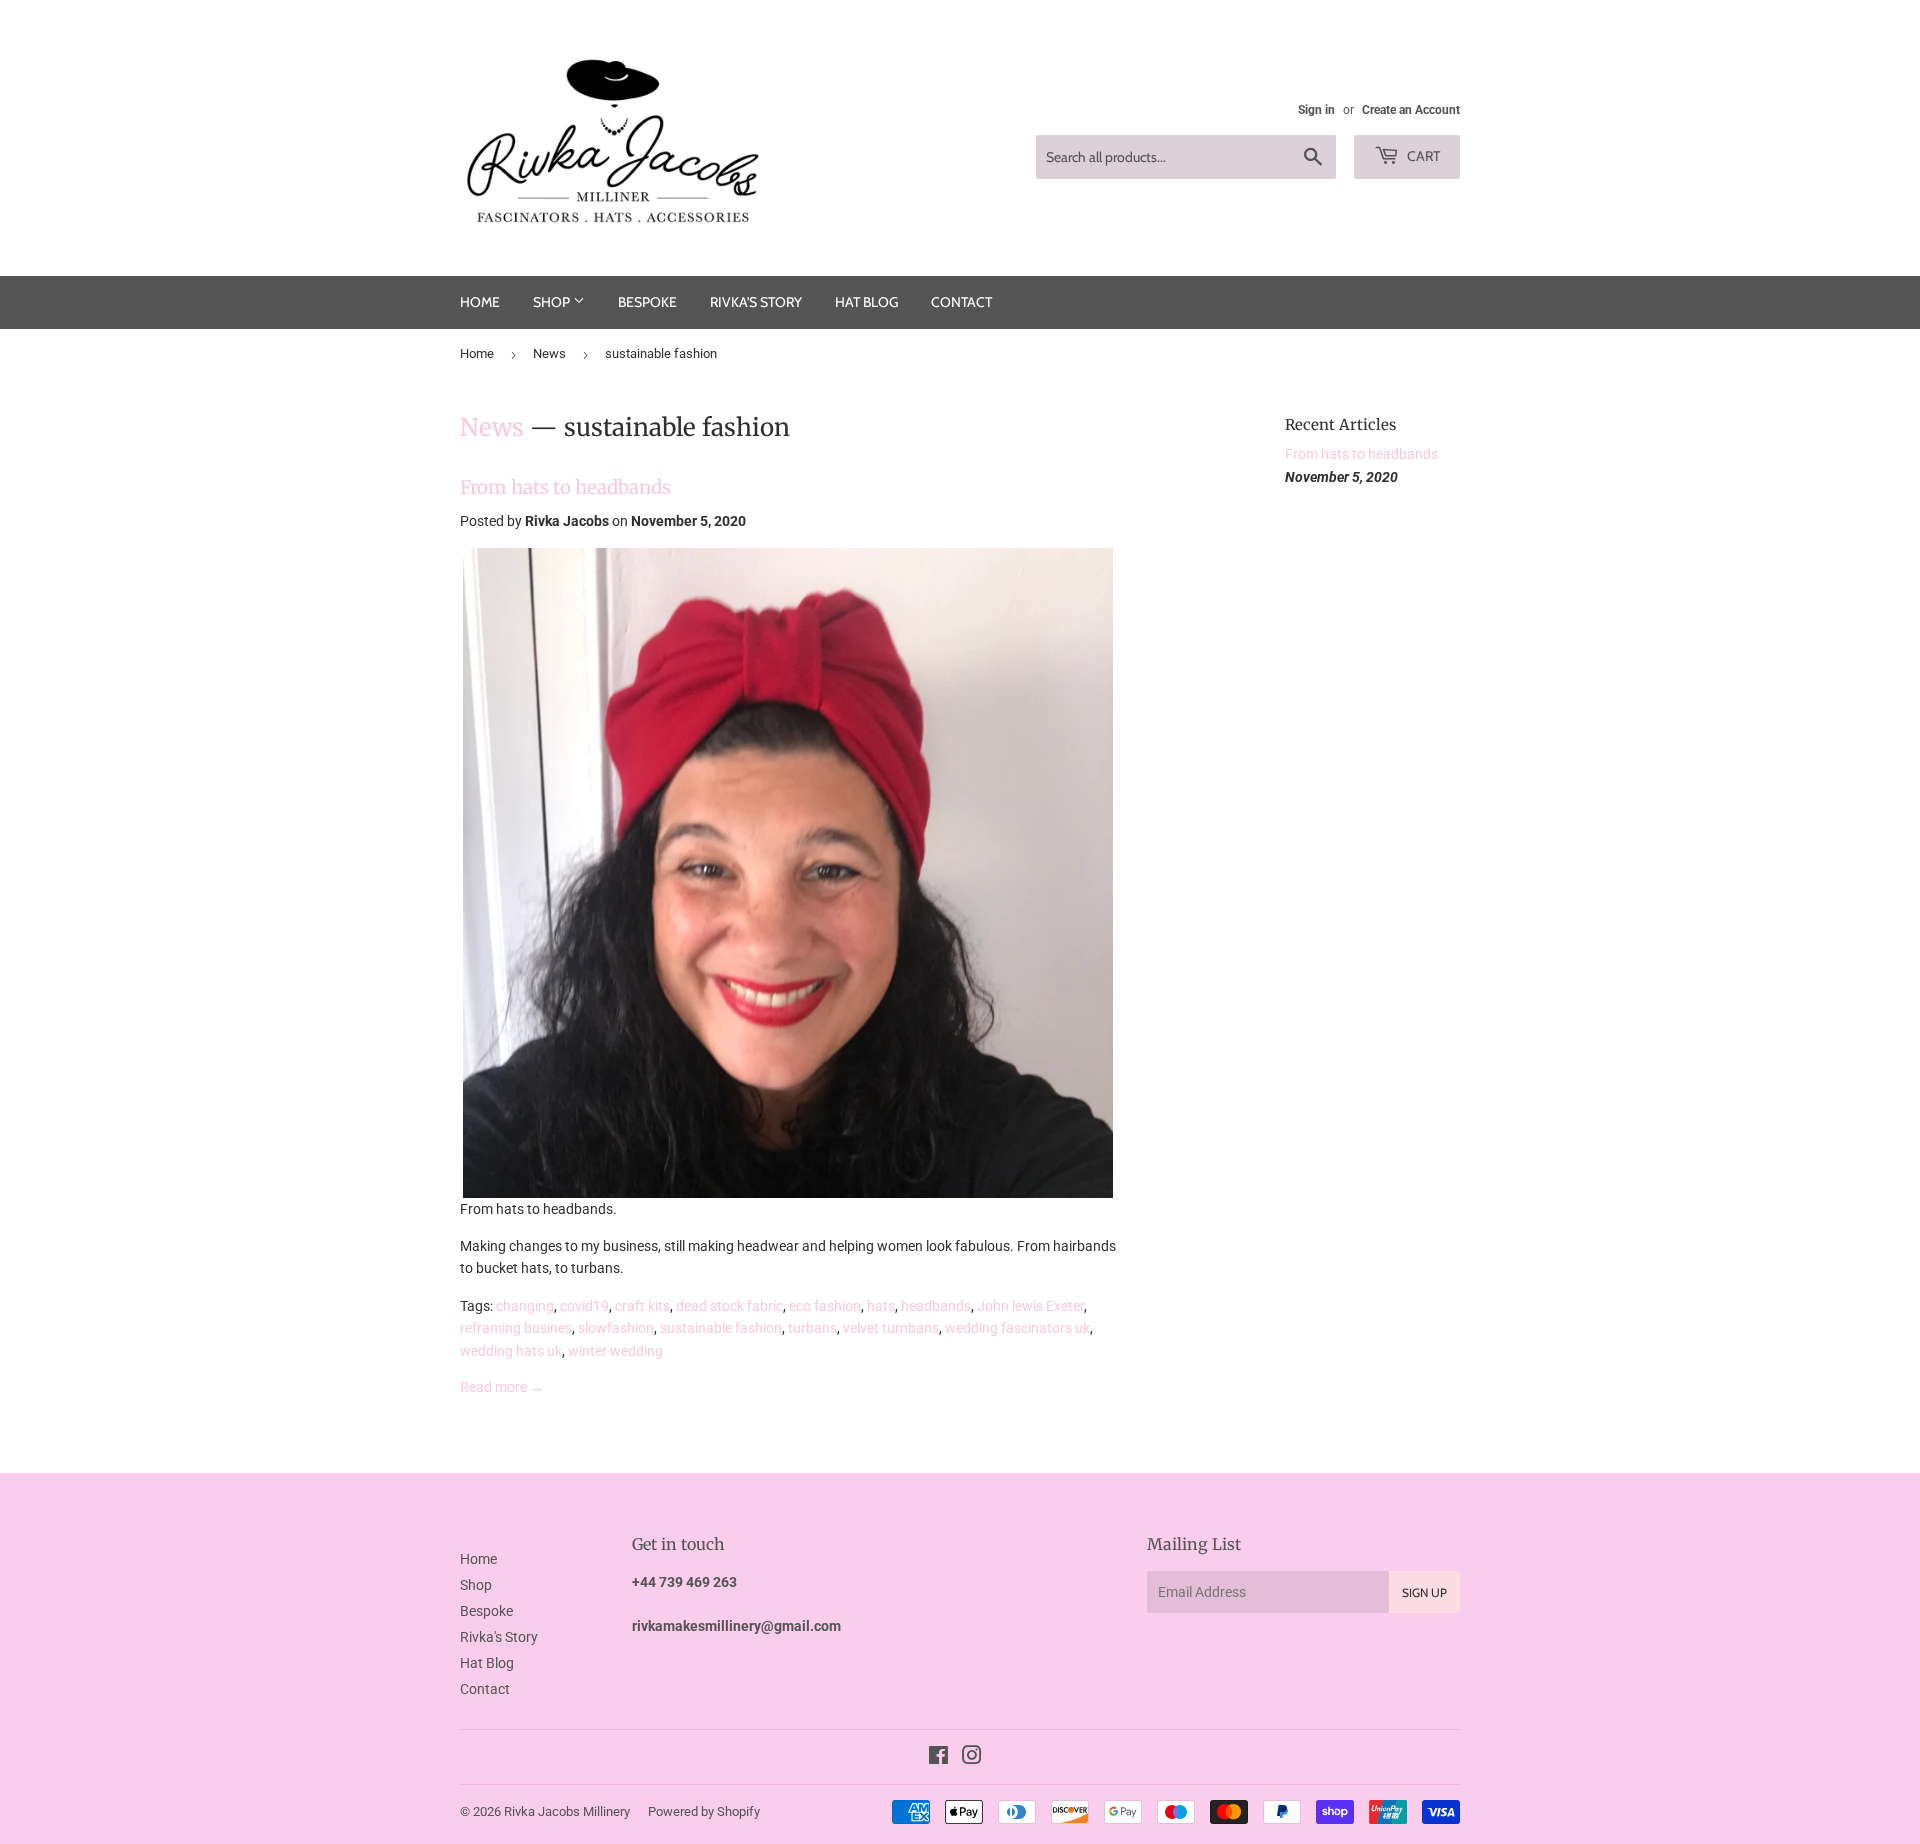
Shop (553, 302)
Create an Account (1411, 110)
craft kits (642, 1306)
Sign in (1316, 110)
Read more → (502, 1387)
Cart (1422, 156)
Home (480, 302)
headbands (936, 1306)
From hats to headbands (565, 487)
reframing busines (516, 1328)
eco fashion (825, 1306)
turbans (812, 1328)
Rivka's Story (756, 302)
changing (525, 1306)
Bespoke (647, 302)
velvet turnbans (891, 1328)
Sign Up (1424, 1592)
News (549, 353)
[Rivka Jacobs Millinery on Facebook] (938, 1758)
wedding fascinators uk (1017, 1328)
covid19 (584, 1306)
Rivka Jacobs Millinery (567, 1811)
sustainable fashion (721, 1328)
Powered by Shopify (704, 1811)
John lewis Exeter (1030, 1306)
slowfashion (616, 1328)
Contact (961, 302)
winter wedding (615, 1351)
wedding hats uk (511, 1351)
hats (881, 1306)
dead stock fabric (729, 1306)
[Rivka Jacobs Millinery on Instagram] (972, 1758)
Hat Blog (866, 302)
